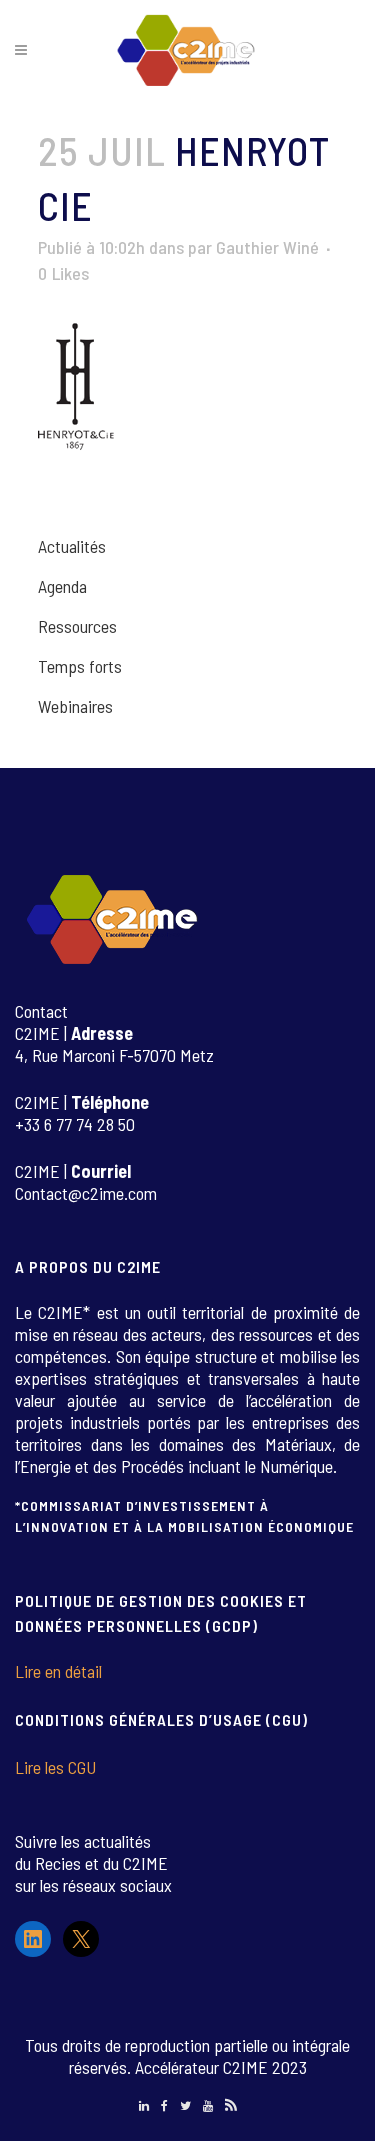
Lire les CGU (55, 1767)
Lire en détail (58, 1671)
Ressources (77, 626)
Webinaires (75, 706)
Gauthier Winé (267, 247)
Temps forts (80, 666)
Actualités (72, 546)
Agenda (62, 586)
